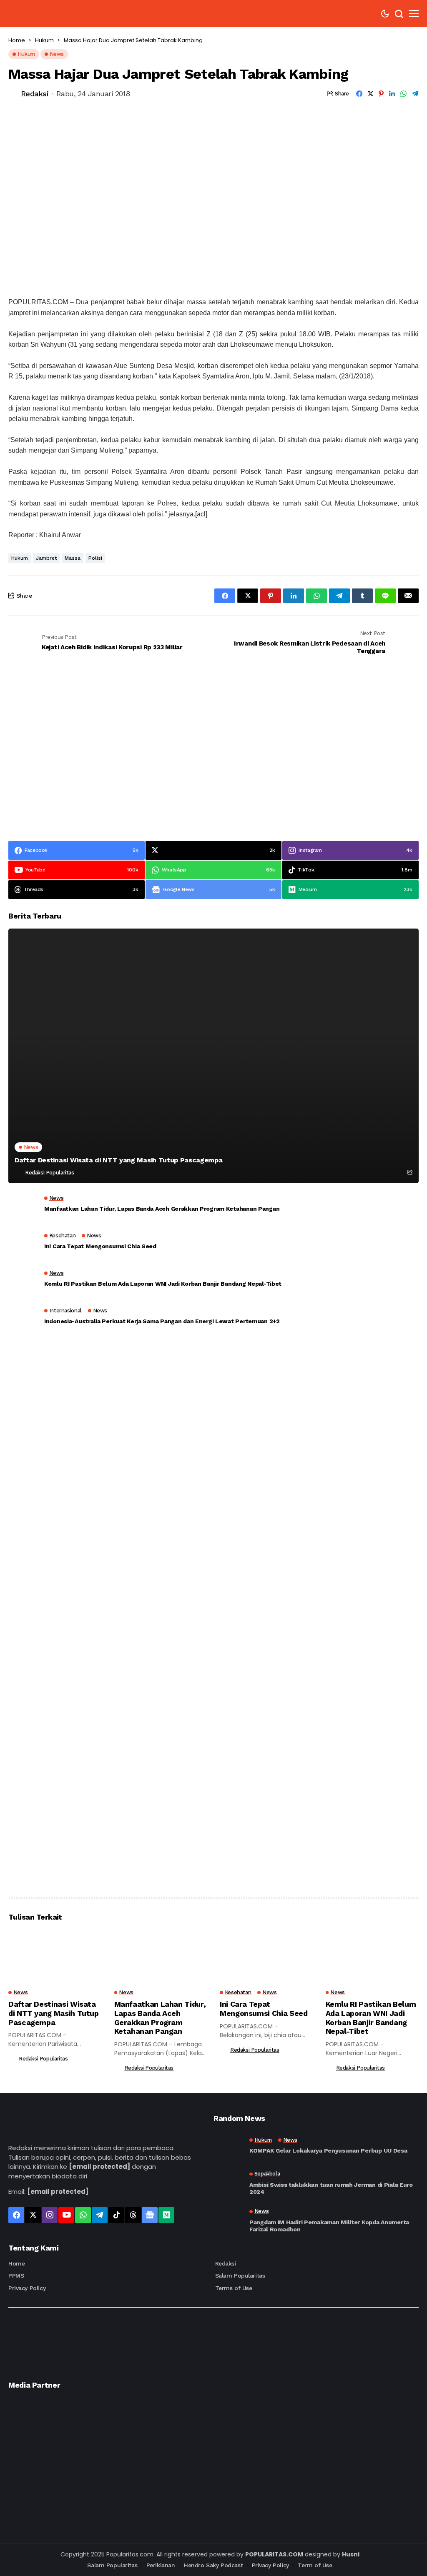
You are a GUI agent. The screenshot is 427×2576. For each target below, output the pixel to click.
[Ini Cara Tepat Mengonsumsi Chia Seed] (23, 1244)
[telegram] (100, 2215)
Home (17, 40)
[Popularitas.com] (49, 14)
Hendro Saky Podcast (213, 2565)
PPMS (16, 2276)
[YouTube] (66, 2215)
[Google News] (150, 2215)
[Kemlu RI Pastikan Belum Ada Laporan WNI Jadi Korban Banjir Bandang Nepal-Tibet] (23, 1281)
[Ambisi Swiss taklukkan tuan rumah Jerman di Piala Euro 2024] (228, 2183)
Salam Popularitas (240, 2276)
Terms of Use (234, 2288)
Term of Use (315, 2565)
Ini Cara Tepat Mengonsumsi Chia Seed (100, 1246)
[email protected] (99, 2167)
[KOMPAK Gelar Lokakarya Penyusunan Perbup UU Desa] (228, 2145)
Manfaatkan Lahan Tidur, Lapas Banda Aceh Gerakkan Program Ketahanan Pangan (162, 1209)
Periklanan (161, 2565)
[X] (33, 2215)
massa (73, 558)
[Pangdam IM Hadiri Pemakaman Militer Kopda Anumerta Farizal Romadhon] (228, 2221)
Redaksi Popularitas (50, 1173)
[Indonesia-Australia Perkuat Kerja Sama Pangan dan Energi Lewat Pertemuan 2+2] (23, 1319)
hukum (20, 558)
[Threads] (133, 2215)
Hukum (44, 40)
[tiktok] (116, 2215)
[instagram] (50, 2215)
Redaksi (35, 94)
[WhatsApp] (83, 2215)
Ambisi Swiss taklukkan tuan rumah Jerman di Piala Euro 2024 (331, 2188)
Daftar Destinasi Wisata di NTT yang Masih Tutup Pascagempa (118, 1160)
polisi (95, 558)
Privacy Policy (27, 2288)
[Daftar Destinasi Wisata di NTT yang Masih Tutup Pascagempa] (213, 1056)
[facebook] (16, 2215)
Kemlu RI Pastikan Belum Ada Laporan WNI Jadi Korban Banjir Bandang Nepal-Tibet (163, 1284)
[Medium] (166, 2215)
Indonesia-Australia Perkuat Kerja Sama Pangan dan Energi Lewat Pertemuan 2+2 (162, 1321)
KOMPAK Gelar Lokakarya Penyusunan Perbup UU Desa (328, 2150)
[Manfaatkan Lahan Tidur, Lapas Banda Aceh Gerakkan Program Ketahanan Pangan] (23, 1206)
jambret (46, 558)
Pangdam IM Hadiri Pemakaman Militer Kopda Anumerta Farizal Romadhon (329, 2226)
